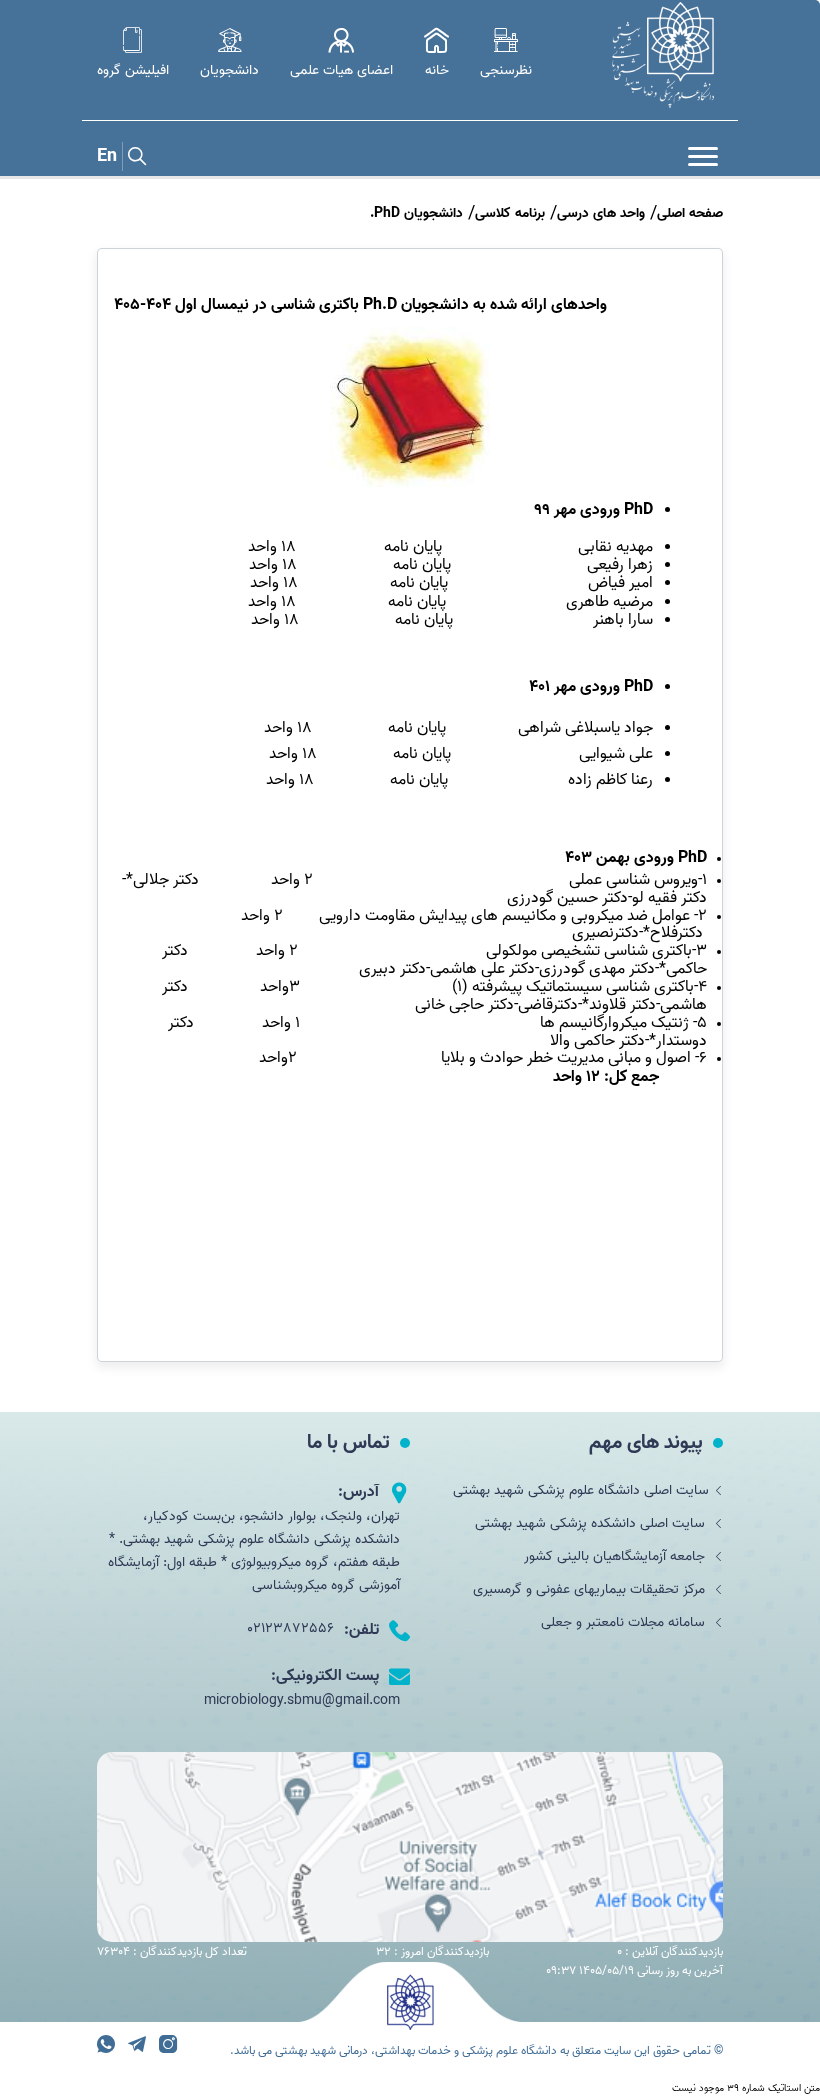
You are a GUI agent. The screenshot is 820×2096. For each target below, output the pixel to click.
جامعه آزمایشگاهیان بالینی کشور (616, 1556)
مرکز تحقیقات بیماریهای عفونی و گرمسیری (591, 1589)
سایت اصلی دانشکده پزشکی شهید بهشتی (592, 1523)
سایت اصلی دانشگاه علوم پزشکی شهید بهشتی (581, 1490)
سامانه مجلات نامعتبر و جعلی (625, 1622)
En (107, 156)
